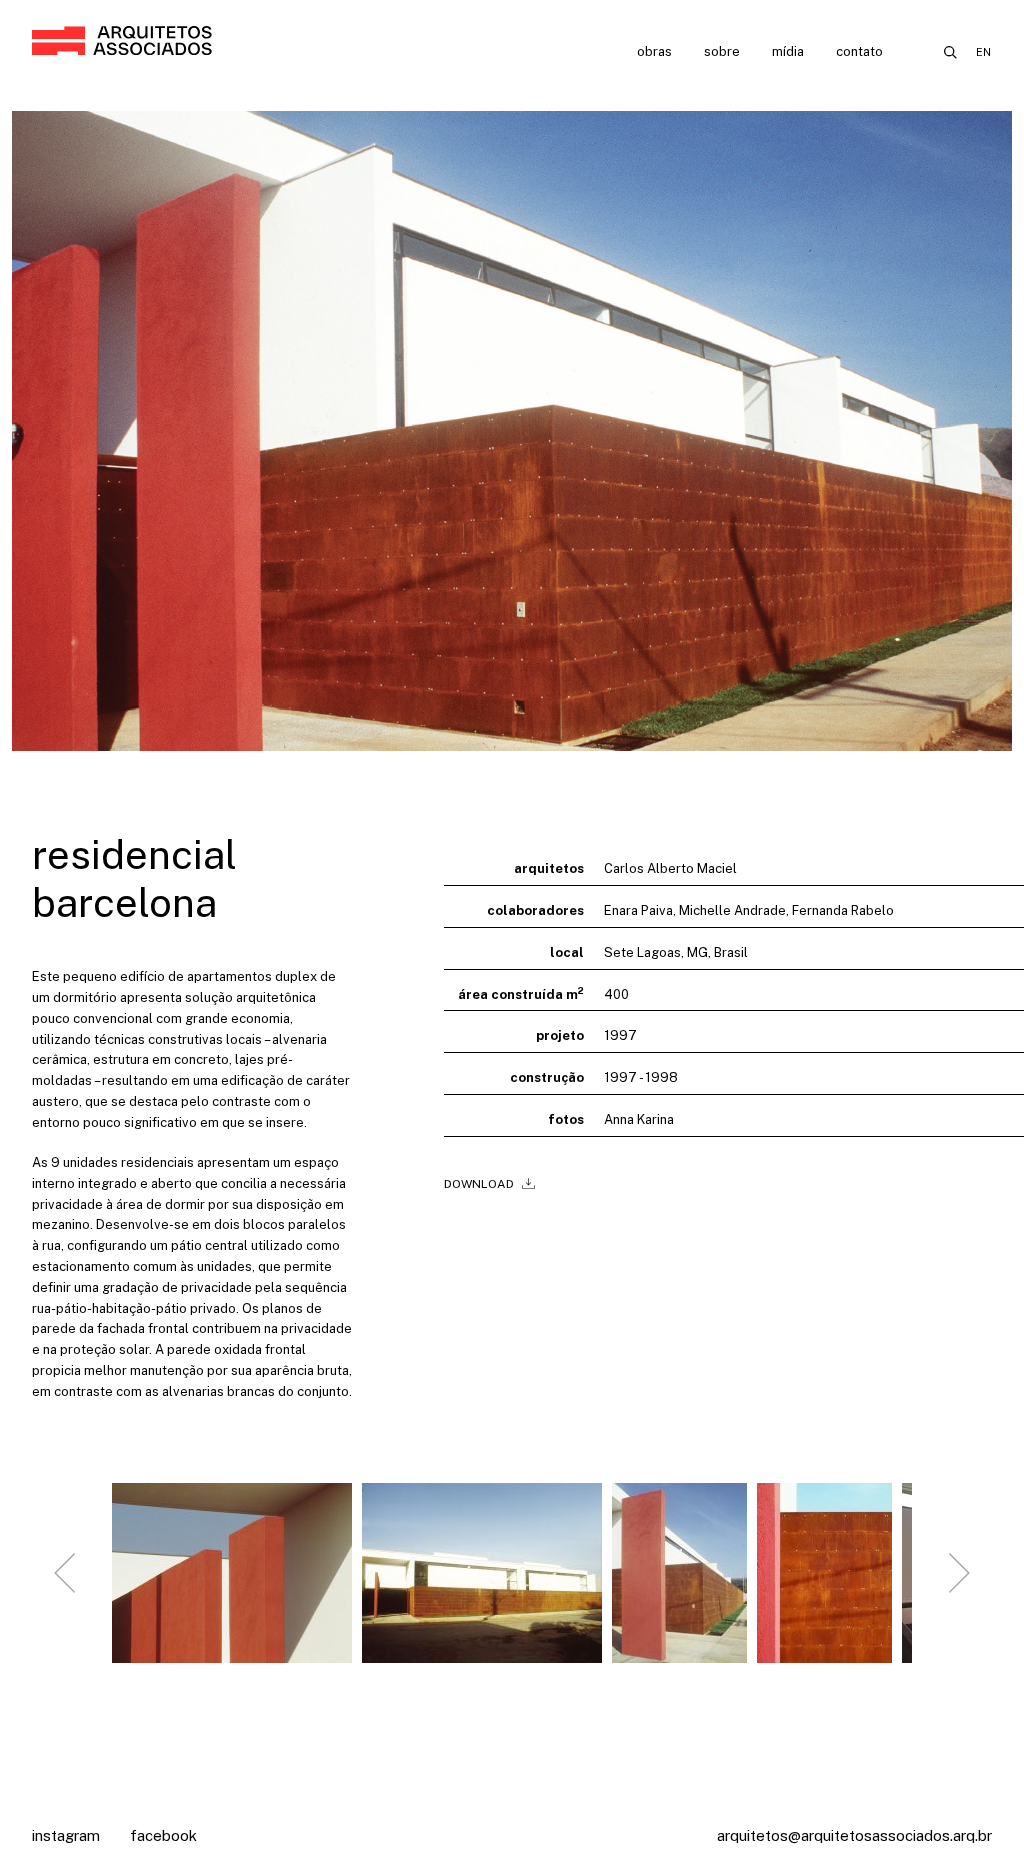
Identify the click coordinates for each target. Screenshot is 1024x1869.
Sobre (722, 51)
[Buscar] (950, 52)
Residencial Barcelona (134, 878)
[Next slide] (959, 1573)
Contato (859, 51)
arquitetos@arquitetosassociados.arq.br (854, 1835)
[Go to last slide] (65, 1573)
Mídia (788, 51)
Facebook (163, 1835)
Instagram (66, 1835)
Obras (654, 51)
